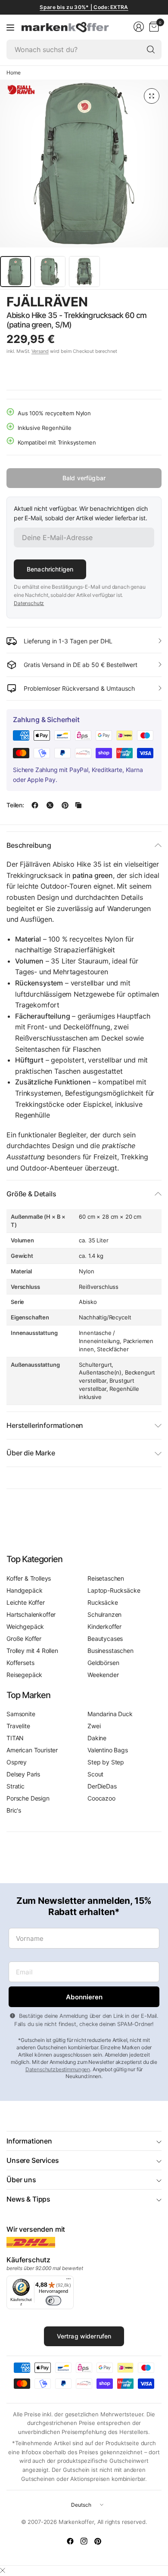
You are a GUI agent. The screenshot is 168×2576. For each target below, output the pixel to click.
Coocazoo (101, 1798)
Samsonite (21, 1714)
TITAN (15, 1738)
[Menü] (10, 27)
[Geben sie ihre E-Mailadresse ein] (84, 1997)
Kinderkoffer (104, 1626)
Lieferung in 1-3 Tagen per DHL (68, 641)
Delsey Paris (23, 1774)
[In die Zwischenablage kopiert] (78, 805)
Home (13, 73)
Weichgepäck (25, 1626)
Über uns (21, 2180)
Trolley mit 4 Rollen (32, 1651)
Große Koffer (24, 1639)
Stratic (16, 1786)
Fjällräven (47, 302)
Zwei (94, 1726)
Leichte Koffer (26, 1602)
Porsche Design (28, 1798)
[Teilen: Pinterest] (65, 805)
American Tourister (32, 1750)
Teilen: (15, 805)
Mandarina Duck (110, 1714)
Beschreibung (29, 845)
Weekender (103, 1675)
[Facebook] (70, 2541)
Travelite (18, 1726)
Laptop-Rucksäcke (114, 1590)
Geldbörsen (103, 1663)
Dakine (97, 1738)
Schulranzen (104, 1614)
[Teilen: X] (50, 805)
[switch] (53, 2301)
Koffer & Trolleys (29, 1578)
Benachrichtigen (50, 569)
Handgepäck (24, 1590)
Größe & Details (31, 1194)
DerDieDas (102, 1786)
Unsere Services (33, 2160)
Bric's (14, 1810)
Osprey (17, 1762)
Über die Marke (31, 1453)
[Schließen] (3, 2570)
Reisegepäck (24, 1675)
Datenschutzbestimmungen (58, 2069)
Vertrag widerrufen (84, 2336)
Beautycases (105, 1639)
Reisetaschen (106, 1578)
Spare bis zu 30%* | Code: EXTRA (84, 7)
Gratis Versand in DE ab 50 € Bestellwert (81, 665)
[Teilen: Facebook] (35, 805)
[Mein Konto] (139, 27)
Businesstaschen (110, 1651)
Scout (95, 1774)
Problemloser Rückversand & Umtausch (79, 688)
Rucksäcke (103, 1602)
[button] (138, 302)
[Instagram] (84, 2541)
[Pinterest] (98, 2541)
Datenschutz (29, 603)
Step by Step (106, 1762)
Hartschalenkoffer (31, 1614)
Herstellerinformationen (45, 1425)
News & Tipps (28, 2199)
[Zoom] (152, 96)
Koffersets (20, 1663)
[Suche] (151, 49)
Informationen (29, 2141)
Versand (40, 351)
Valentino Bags (108, 1750)
